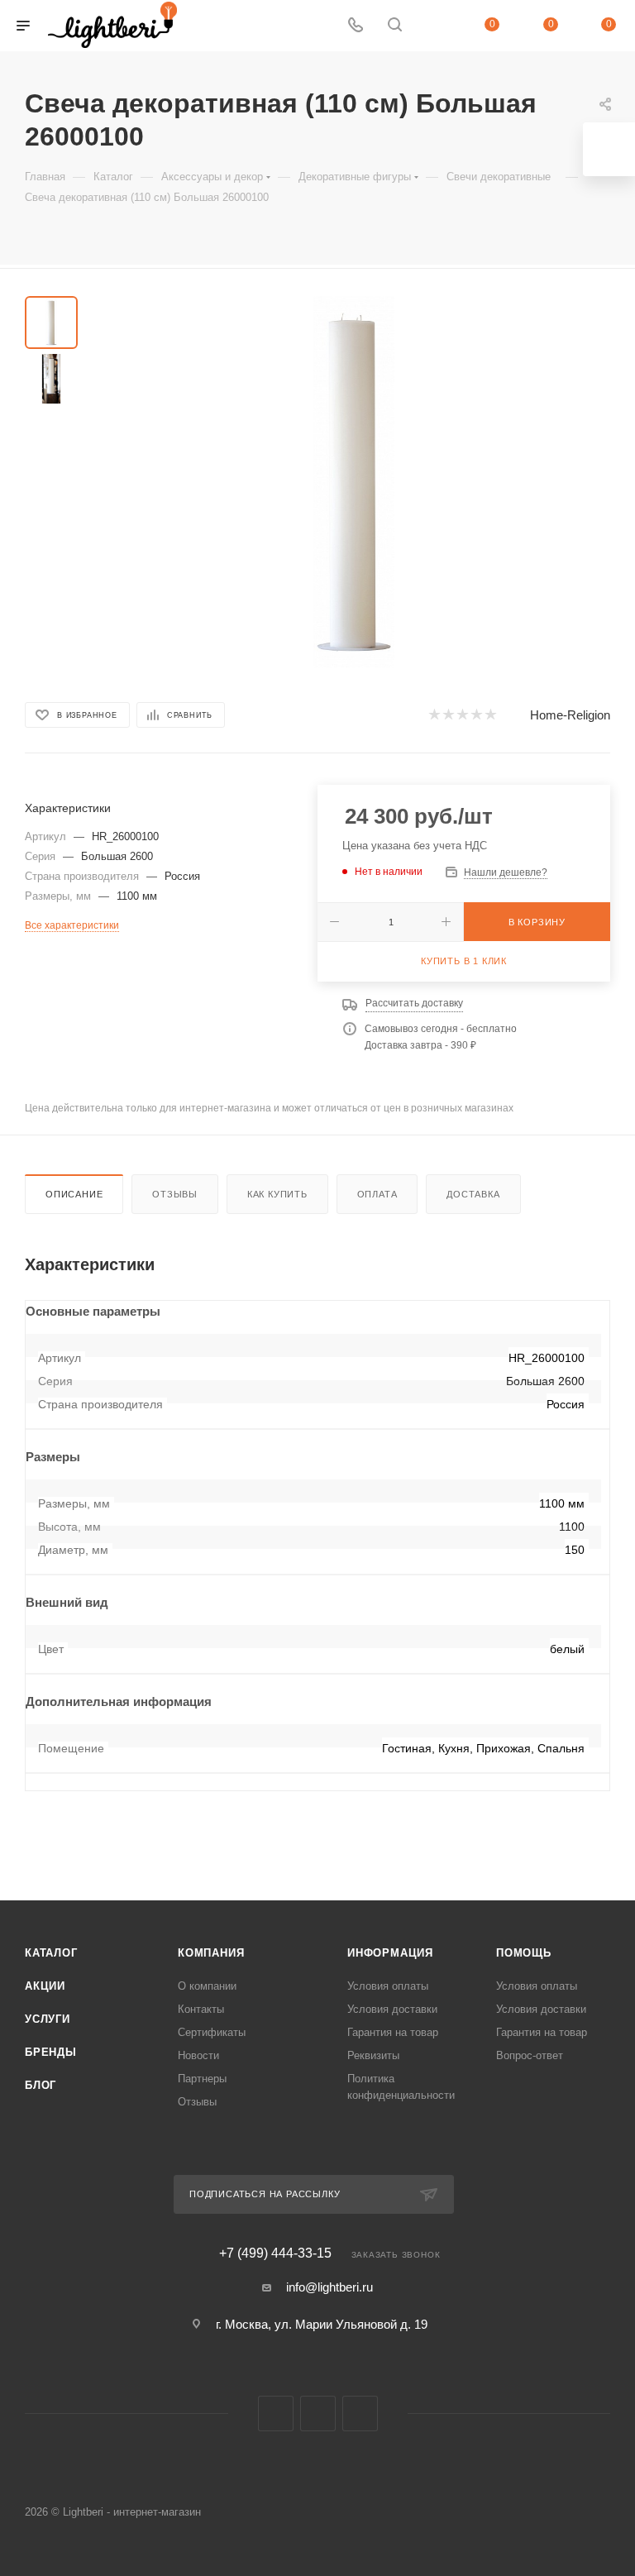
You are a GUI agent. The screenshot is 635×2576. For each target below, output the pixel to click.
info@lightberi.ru (329, 2287)
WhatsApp (360, 2414)
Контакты (201, 2009)
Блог (41, 2085)
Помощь (524, 1953)
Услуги (48, 2019)
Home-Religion (570, 715)
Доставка (473, 1194)
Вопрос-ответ (530, 2055)
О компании (207, 1986)
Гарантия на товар (393, 2032)
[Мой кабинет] (434, 26)
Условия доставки (392, 2009)
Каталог (51, 1953)
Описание (74, 1194)
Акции (45, 1986)
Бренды (51, 2052)
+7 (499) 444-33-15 (275, 2253)
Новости (198, 2055)
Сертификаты (212, 2032)
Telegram (318, 2414)
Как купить (277, 1194)
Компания (211, 1953)
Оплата (377, 1194)
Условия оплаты (388, 1986)
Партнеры (202, 2079)
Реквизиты (373, 2055)
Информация (390, 1953)
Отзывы (175, 1194)
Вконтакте (276, 2414)
